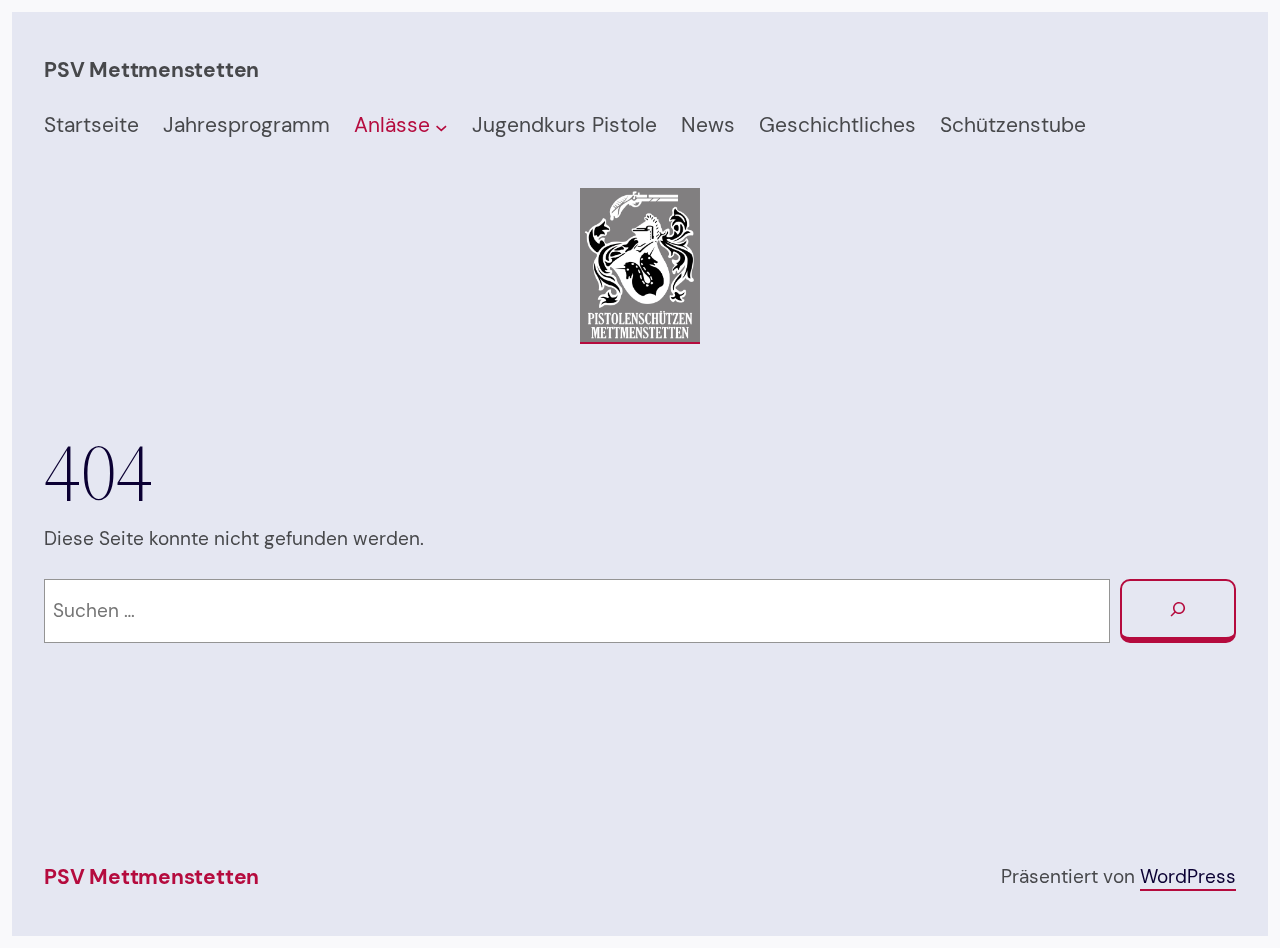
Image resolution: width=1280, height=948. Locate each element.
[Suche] (1178, 611)
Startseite (91, 125)
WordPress (1188, 876)
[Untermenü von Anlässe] (441, 126)
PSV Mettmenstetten (151, 877)
